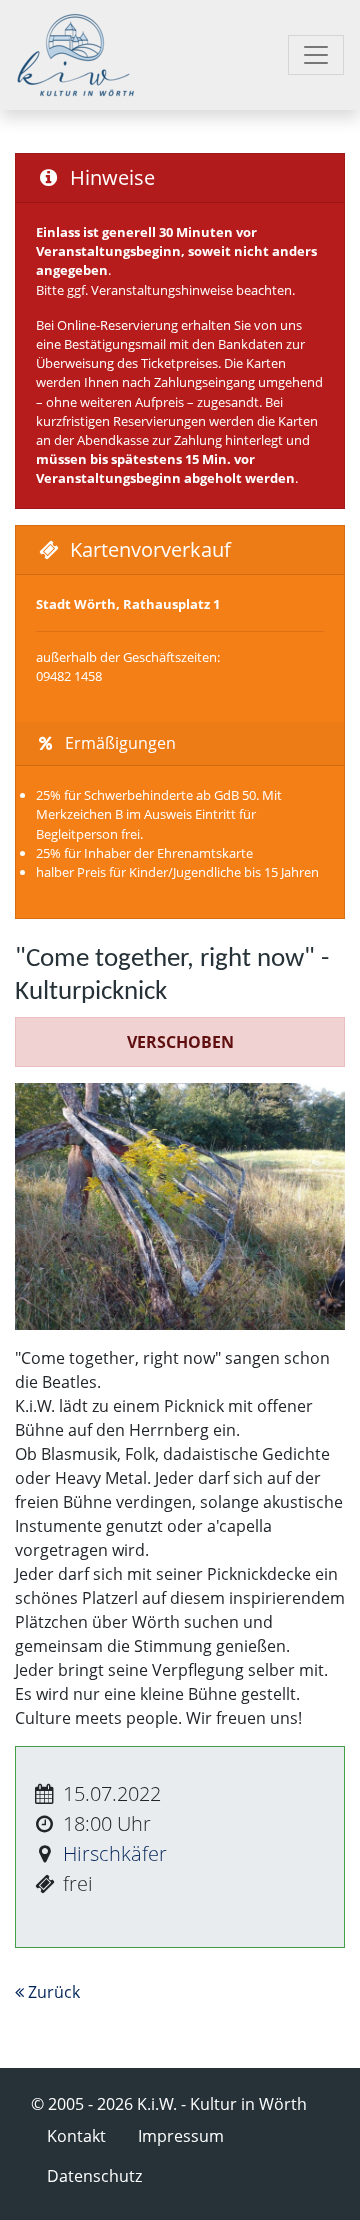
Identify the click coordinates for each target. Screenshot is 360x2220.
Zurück (52, 1992)
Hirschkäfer (115, 1853)
